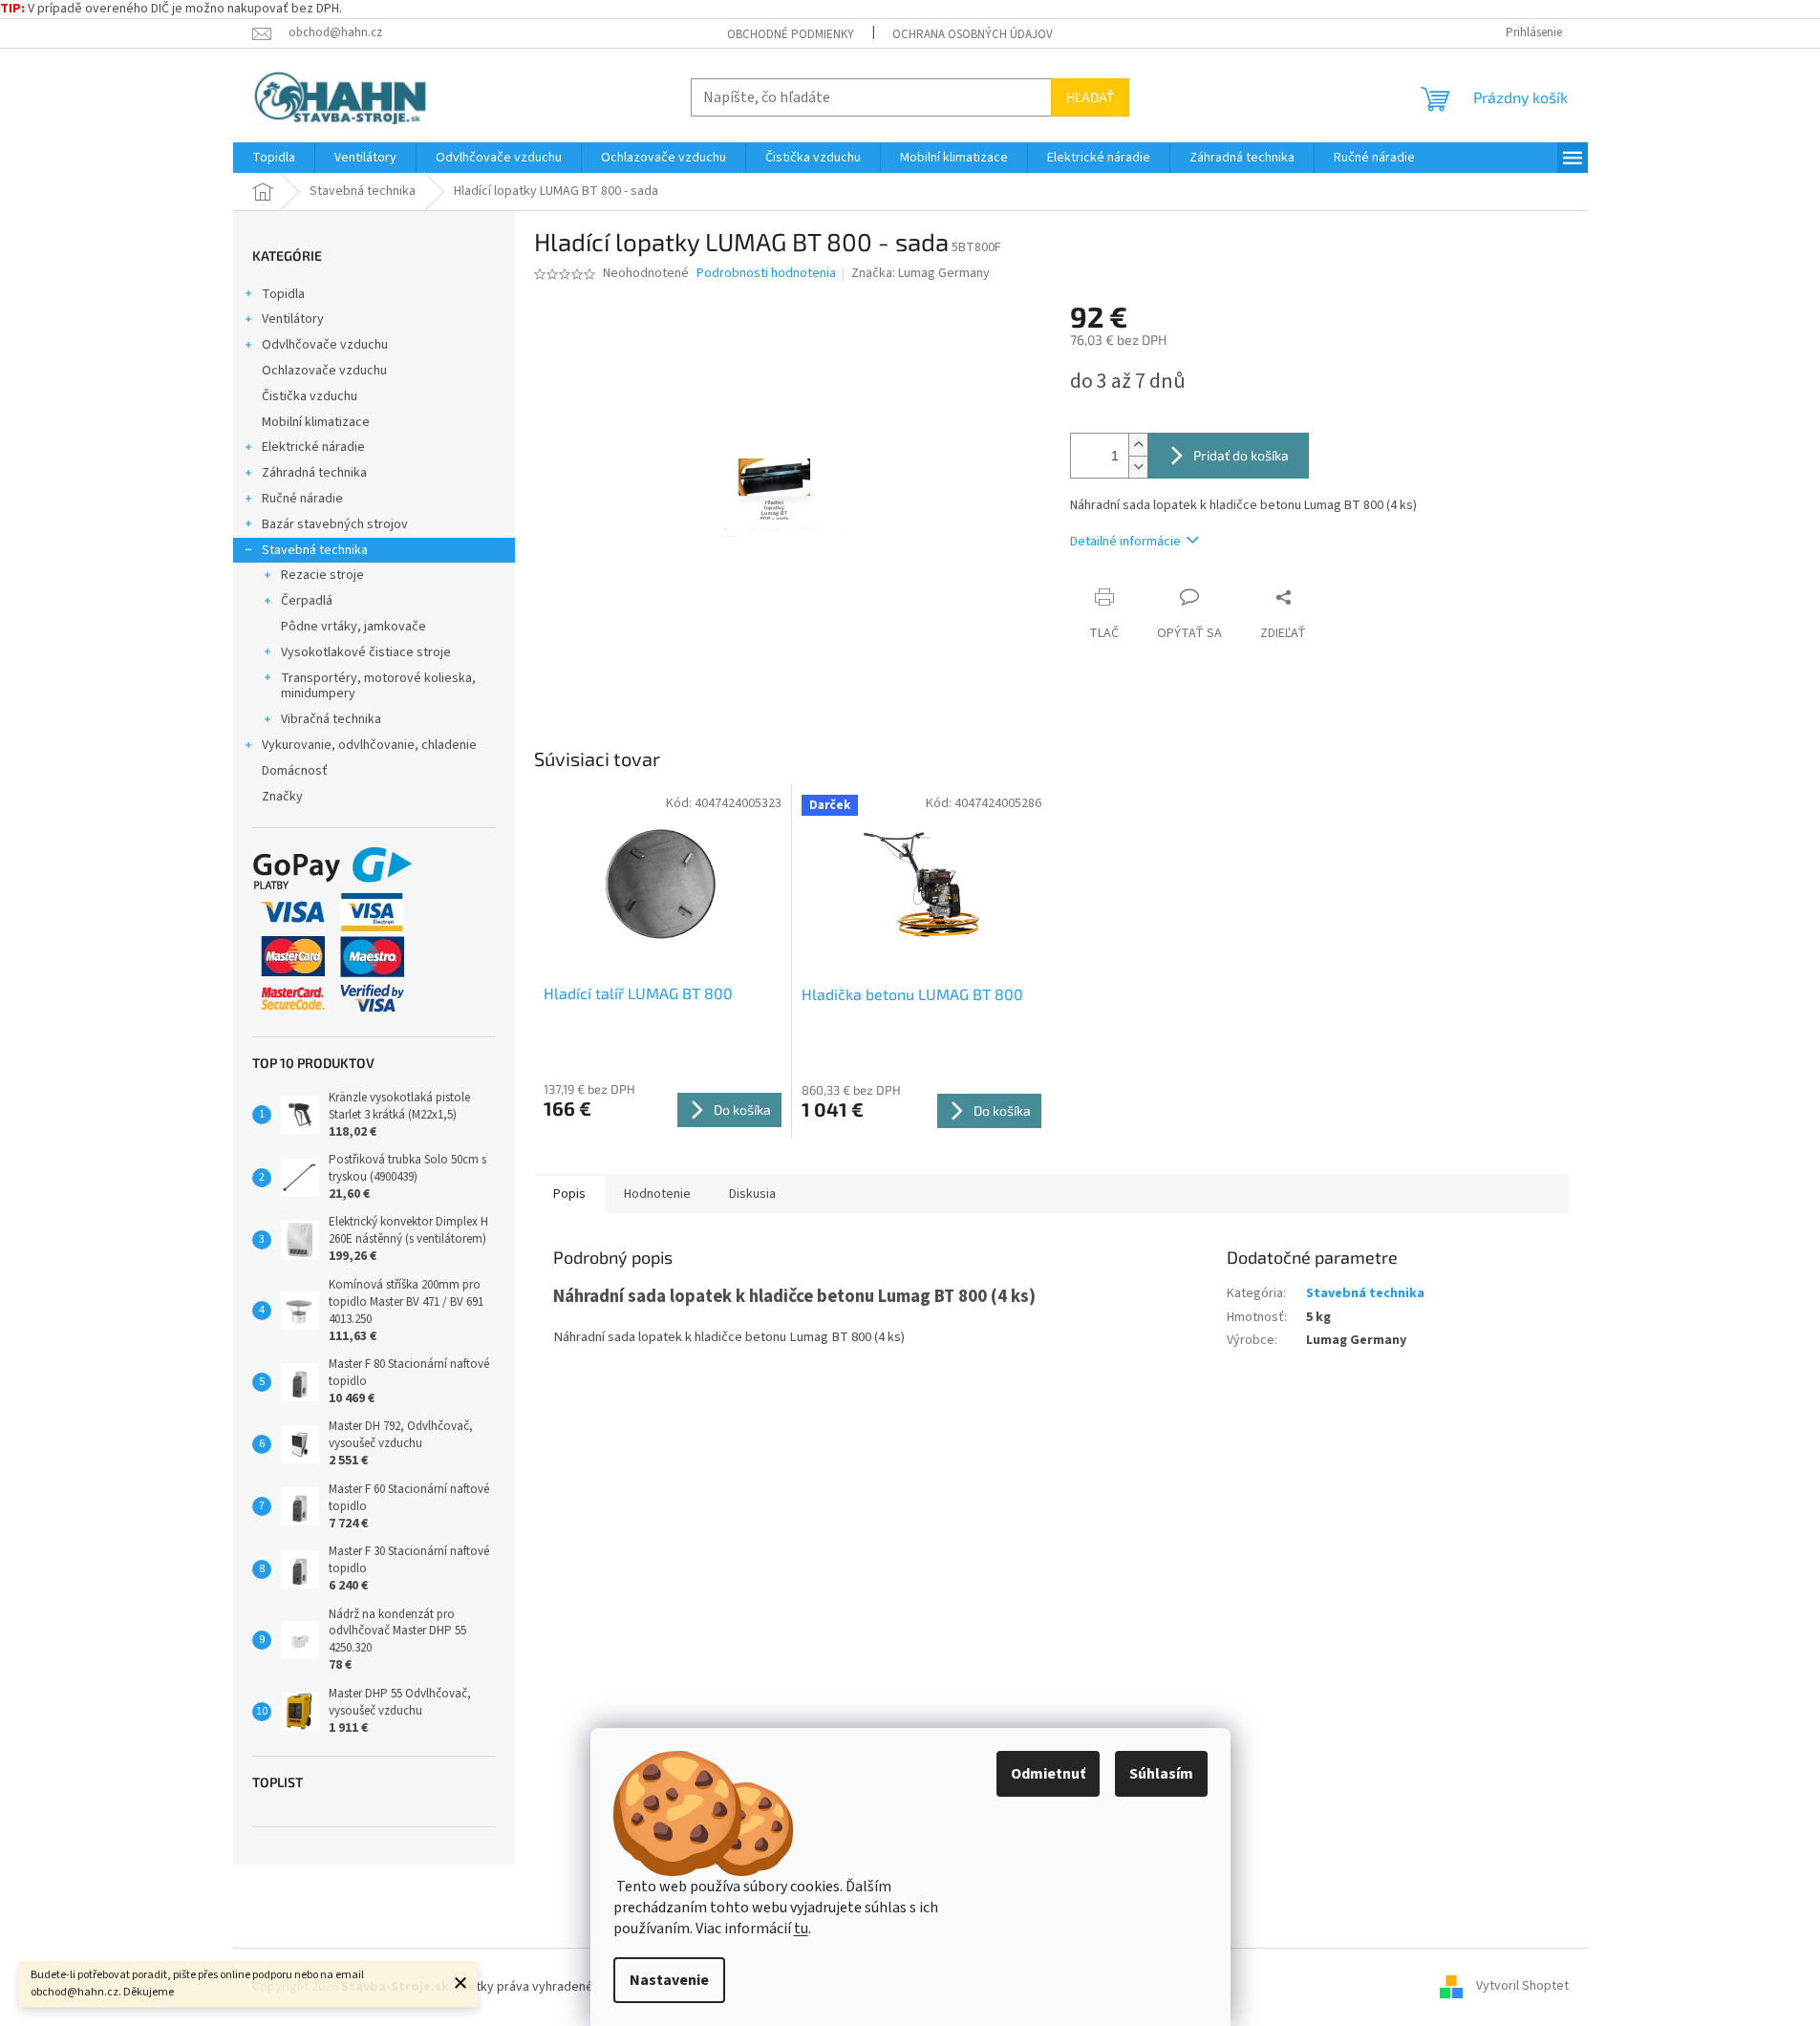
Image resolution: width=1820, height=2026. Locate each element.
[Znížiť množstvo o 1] (1138, 467)
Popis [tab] (569, 1194)
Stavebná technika (315, 550)
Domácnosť (295, 771)
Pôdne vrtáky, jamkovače (353, 627)
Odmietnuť (1048, 1774)
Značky (282, 797)
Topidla (283, 294)
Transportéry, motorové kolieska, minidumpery (378, 686)
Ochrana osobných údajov (973, 34)
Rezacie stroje (322, 575)
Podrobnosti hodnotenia (766, 274)
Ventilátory (293, 319)
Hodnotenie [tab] (657, 1194)
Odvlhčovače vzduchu (325, 345)
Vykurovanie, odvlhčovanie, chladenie (369, 745)
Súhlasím (1161, 1774)
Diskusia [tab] (752, 1194)
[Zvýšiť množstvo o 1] (1138, 445)
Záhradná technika (314, 473)
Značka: (921, 273)
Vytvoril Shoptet (1522, 1987)
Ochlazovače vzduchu (324, 371)
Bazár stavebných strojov (335, 524)
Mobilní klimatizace (316, 422)
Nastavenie (669, 1980)
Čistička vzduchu (310, 396)
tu (801, 1929)
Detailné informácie (1125, 542)
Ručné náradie (302, 499)
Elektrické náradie (313, 447)
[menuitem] (274, 158)
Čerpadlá (307, 601)
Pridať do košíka (1241, 455)
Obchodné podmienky (791, 34)
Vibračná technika (331, 719)
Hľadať (1090, 97)
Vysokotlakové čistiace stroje (366, 652)
